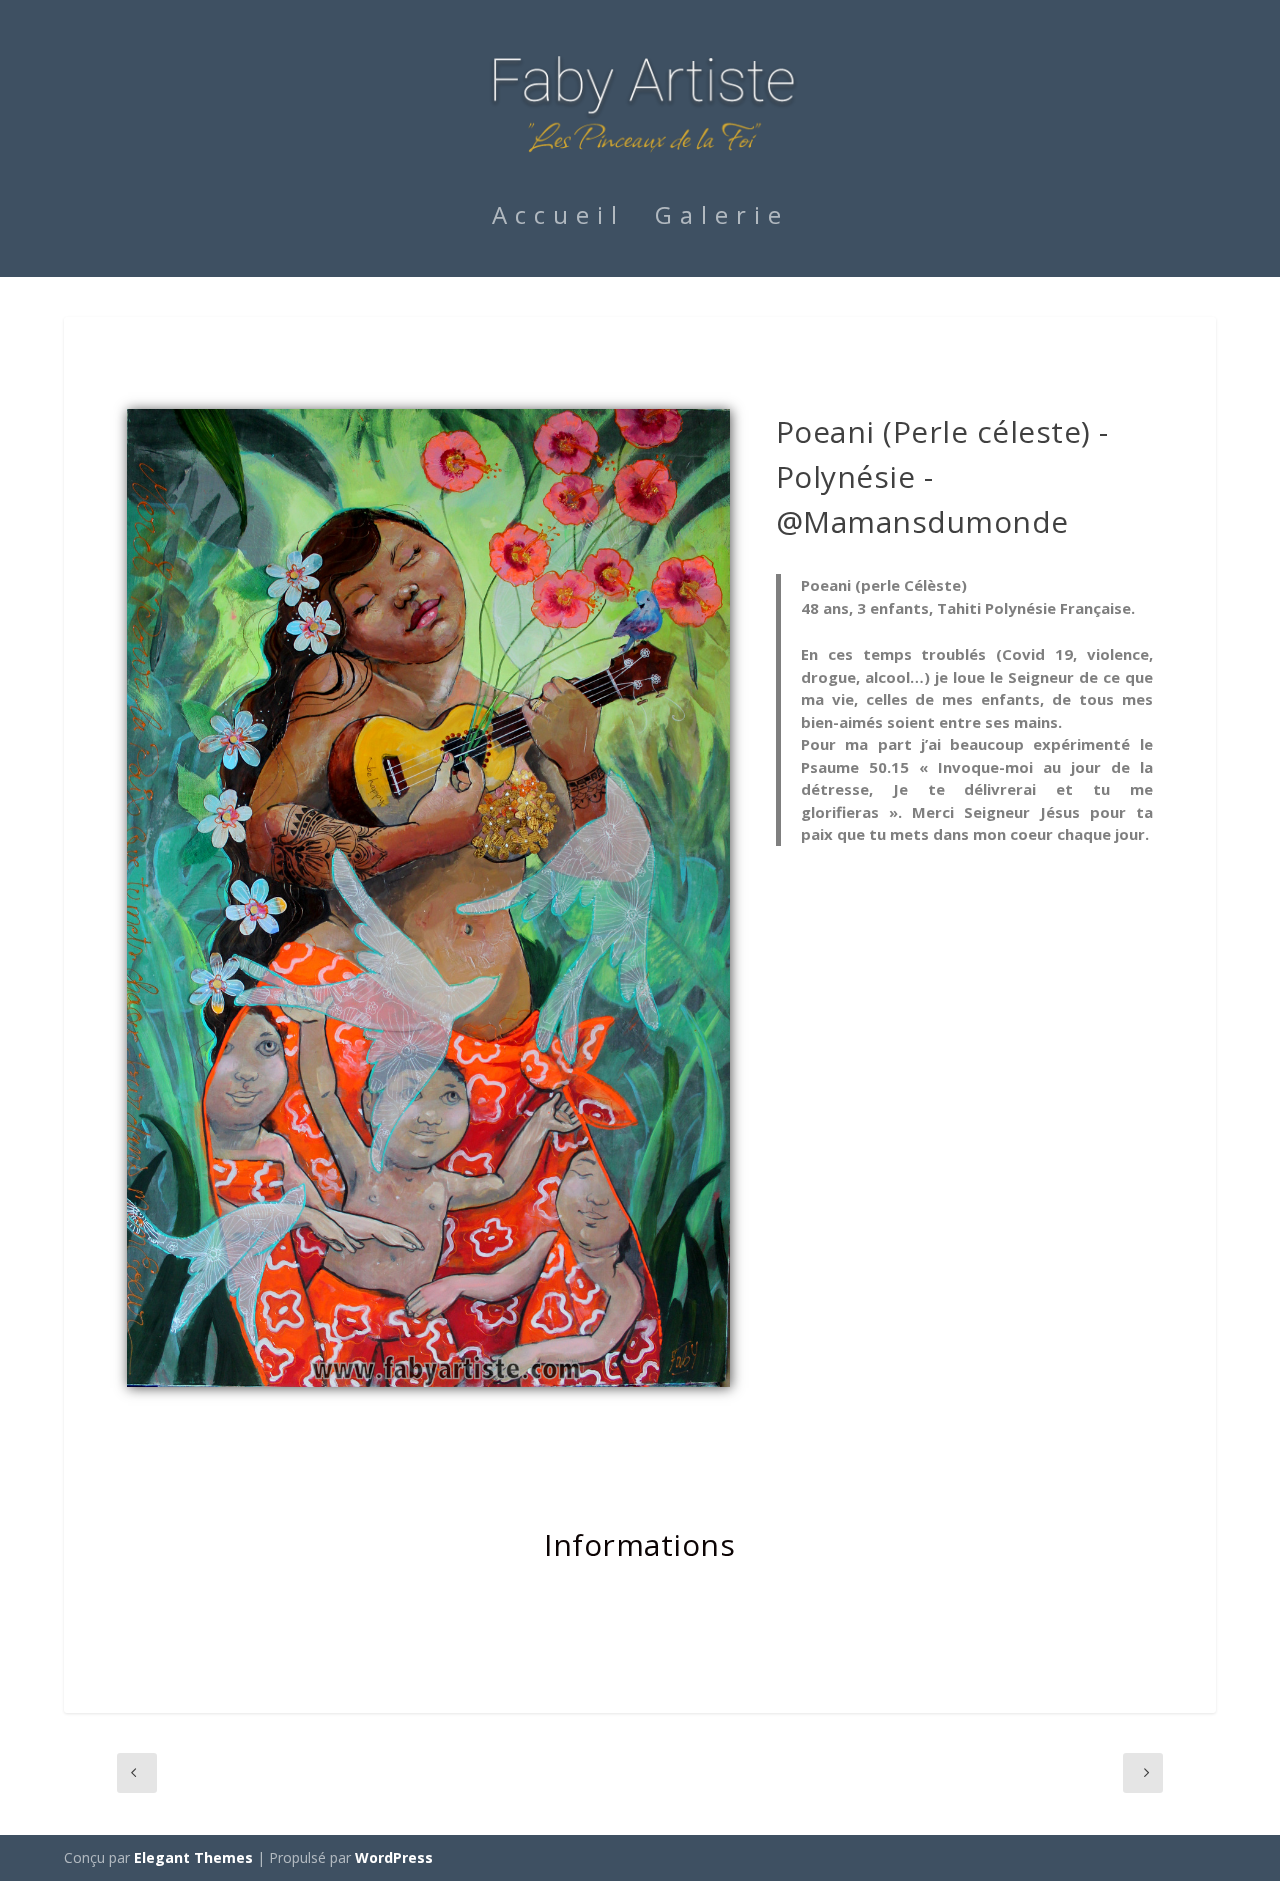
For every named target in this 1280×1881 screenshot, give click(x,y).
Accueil (558, 219)
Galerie (722, 219)
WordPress (394, 1857)
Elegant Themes (193, 1857)
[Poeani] (428, 1381)
